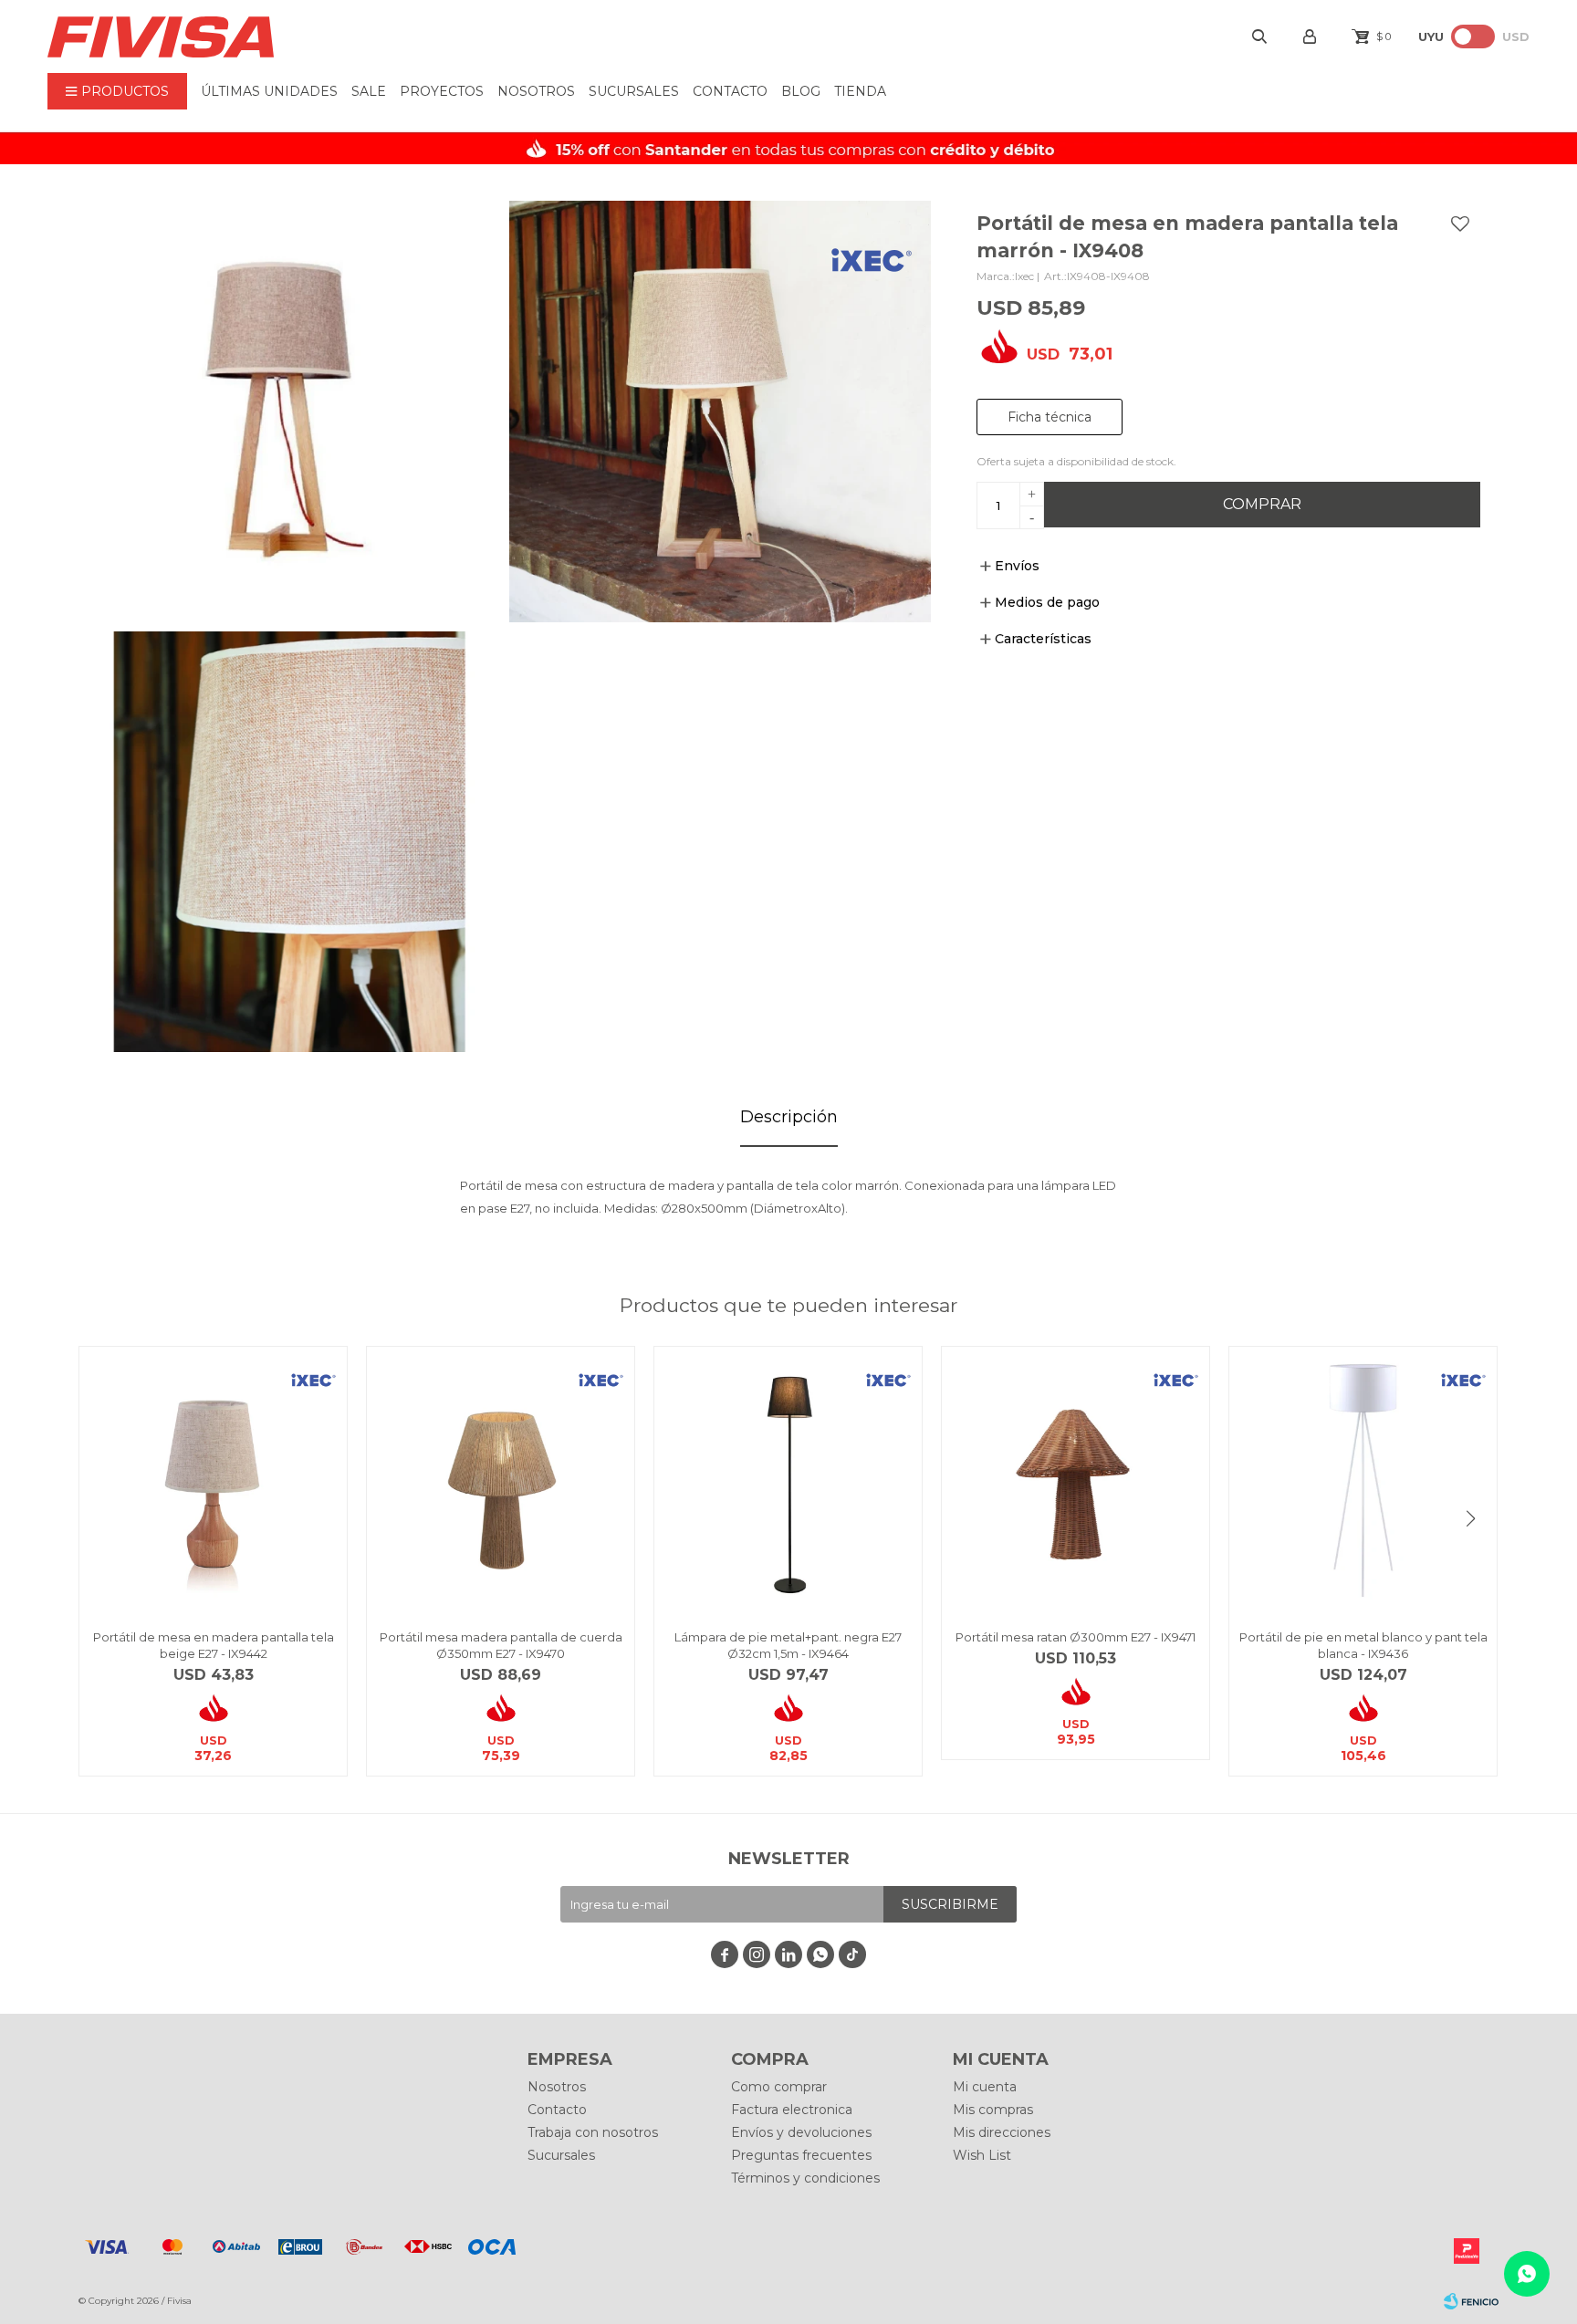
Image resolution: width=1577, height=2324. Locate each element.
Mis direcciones (1002, 2132)
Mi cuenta (985, 2087)
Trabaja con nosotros (593, 2132)
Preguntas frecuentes (801, 2155)
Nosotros (536, 91)
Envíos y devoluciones (801, 2132)
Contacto (730, 91)
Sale (369, 91)
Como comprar (779, 2087)
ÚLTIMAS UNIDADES (269, 91)
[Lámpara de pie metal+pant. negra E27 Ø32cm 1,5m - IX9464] (788, 1480)
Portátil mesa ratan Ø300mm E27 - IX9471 (1076, 1637)
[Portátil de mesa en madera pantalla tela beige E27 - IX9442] (213, 1480)
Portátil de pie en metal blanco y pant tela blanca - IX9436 (1363, 1645)
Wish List (982, 2155)
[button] (1471, 1518)
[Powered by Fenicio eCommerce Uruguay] (1471, 2301)
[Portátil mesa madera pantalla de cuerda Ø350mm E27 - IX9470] (501, 1480)
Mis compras (993, 2110)
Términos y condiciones (805, 2178)
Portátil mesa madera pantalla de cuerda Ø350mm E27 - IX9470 (501, 1645)
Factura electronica (792, 2110)
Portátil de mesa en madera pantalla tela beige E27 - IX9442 (214, 1645)
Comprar (1262, 504)
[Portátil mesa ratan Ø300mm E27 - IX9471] (1076, 1480)
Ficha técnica (1050, 417)
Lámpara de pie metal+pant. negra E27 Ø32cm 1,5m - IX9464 (788, 1645)
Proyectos (442, 91)
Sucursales (634, 91)
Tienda (860, 91)
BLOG (801, 91)
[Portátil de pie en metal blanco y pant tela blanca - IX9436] (1363, 1480)
